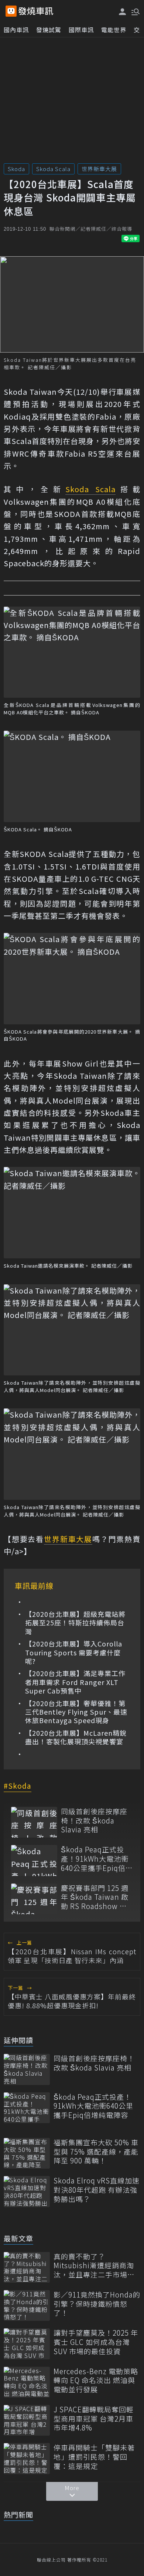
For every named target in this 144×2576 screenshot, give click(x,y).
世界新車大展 (99, 169)
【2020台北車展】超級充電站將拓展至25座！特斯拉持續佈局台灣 (75, 1623)
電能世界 (114, 30)
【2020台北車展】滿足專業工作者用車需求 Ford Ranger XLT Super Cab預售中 (75, 1682)
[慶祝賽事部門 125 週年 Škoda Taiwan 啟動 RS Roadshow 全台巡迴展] (34, 1899)
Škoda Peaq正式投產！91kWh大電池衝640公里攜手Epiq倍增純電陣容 (97, 1859)
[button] (135, 11)
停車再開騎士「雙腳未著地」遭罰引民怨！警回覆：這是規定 (94, 2457)
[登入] (123, 12)
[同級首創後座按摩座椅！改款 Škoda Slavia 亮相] (34, 1822)
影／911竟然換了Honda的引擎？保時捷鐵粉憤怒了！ (97, 2304)
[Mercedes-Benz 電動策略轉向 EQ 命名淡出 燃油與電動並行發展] (27, 2382)
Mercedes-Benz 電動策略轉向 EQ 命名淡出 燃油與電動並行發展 (96, 2380)
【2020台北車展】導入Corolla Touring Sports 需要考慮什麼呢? (74, 1652)
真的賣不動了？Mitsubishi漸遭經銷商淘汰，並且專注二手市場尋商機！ (94, 2266)
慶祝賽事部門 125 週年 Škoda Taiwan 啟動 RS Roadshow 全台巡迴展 (95, 1897)
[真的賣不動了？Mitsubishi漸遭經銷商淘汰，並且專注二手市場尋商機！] (27, 2267)
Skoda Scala (53, 169)
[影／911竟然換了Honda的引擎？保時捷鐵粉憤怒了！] (27, 2305)
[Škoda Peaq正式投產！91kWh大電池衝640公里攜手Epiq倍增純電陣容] (34, 1860)
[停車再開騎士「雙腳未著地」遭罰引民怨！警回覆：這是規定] (27, 2458)
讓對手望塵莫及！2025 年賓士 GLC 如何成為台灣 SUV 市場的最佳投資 (96, 2342)
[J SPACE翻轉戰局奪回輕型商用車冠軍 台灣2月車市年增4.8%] (27, 2420)
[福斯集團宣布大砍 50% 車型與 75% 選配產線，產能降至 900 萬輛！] (27, 2153)
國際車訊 (81, 30)
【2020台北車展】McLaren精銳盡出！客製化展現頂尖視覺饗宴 (76, 1737)
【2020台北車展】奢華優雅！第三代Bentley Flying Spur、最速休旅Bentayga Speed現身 (76, 1712)
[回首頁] (36, 11)
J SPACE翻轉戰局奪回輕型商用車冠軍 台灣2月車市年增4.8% (94, 2419)
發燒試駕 (49, 30)
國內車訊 (16, 30)
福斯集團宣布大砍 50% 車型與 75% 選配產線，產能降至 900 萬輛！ (96, 2152)
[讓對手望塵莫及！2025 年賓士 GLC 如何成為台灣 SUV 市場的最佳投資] (27, 2344)
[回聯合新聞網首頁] (11, 11)
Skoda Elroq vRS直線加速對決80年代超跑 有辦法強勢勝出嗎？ (97, 2190)
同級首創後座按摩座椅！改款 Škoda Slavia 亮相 (94, 1821)
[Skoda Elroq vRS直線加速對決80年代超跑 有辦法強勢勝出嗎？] (27, 2191)
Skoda (16, 169)
